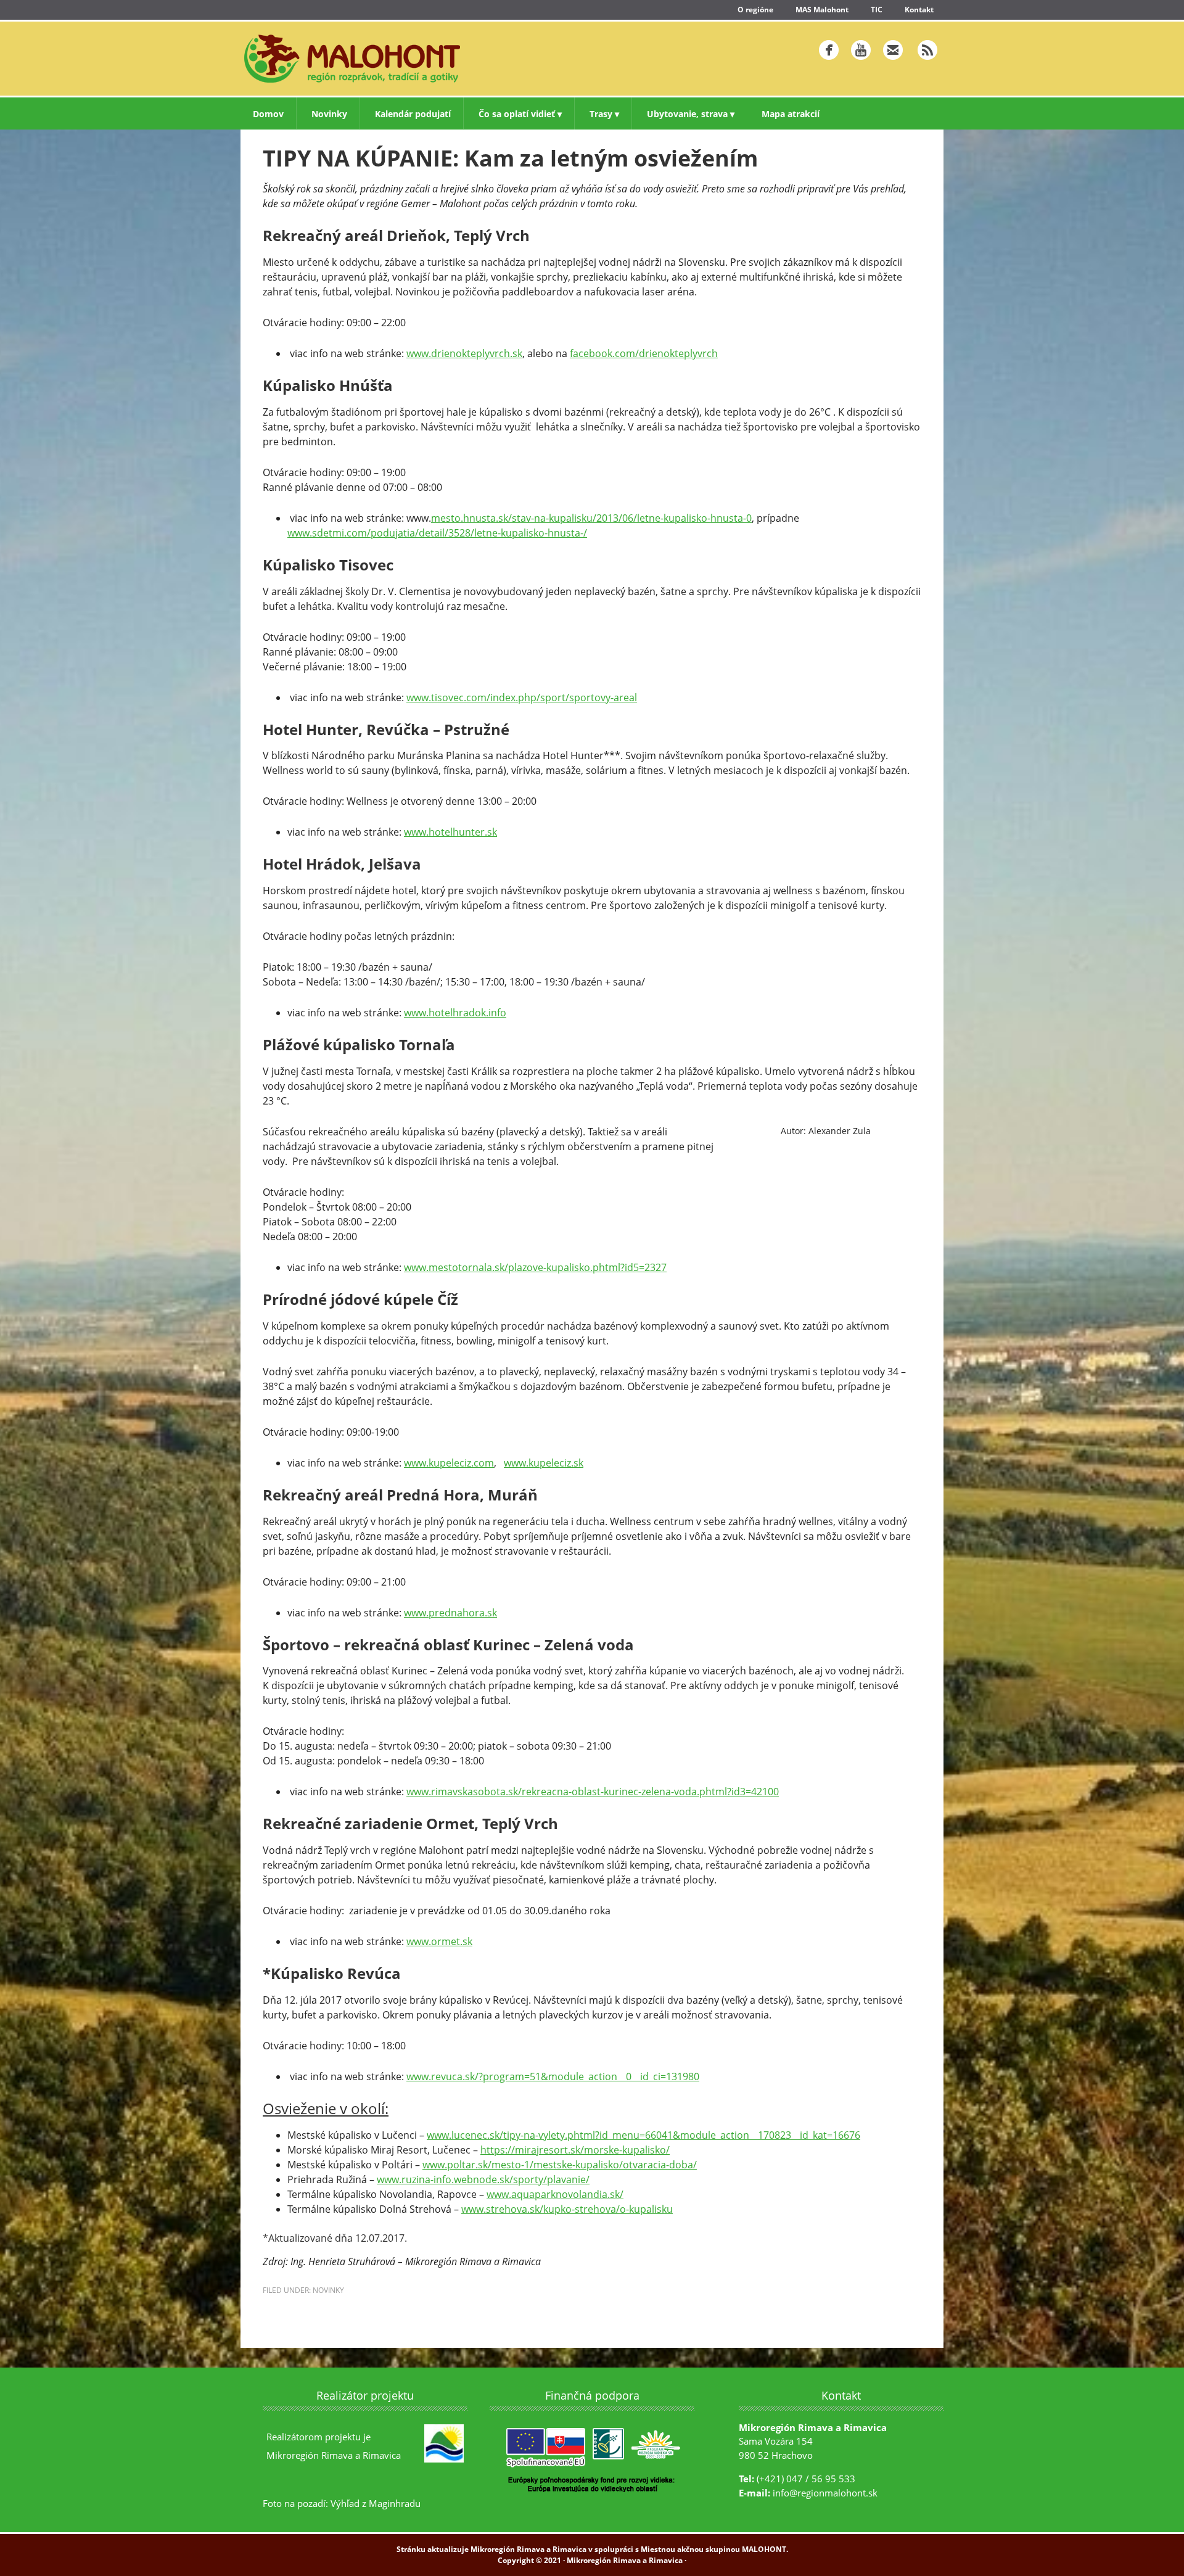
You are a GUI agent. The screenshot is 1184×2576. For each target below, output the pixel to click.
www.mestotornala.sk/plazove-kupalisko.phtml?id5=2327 (535, 1267)
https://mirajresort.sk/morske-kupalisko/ (575, 2150)
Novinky (328, 2290)
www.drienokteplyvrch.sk (464, 353)
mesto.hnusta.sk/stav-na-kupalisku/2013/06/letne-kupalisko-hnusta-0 (591, 518)
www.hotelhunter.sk (450, 832)
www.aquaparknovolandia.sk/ (555, 2194)
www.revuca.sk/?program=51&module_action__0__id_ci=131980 (553, 2076)
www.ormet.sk (439, 1941)
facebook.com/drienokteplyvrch (644, 353)
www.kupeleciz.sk (544, 1463)
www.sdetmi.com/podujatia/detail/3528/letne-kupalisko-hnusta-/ (437, 533)
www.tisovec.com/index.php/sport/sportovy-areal (522, 697)
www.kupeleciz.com (449, 1463)
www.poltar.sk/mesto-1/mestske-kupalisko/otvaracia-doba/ (560, 2165)
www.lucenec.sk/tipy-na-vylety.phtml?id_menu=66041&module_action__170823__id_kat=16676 (643, 2135)
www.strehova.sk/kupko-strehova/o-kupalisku (567, 2209)
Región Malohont (410, 59)
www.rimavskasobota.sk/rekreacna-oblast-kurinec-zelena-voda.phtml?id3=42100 (593, 1792)
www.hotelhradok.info (455, 1013)
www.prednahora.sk (450, 1613)
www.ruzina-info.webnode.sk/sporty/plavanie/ (483, 2179)
